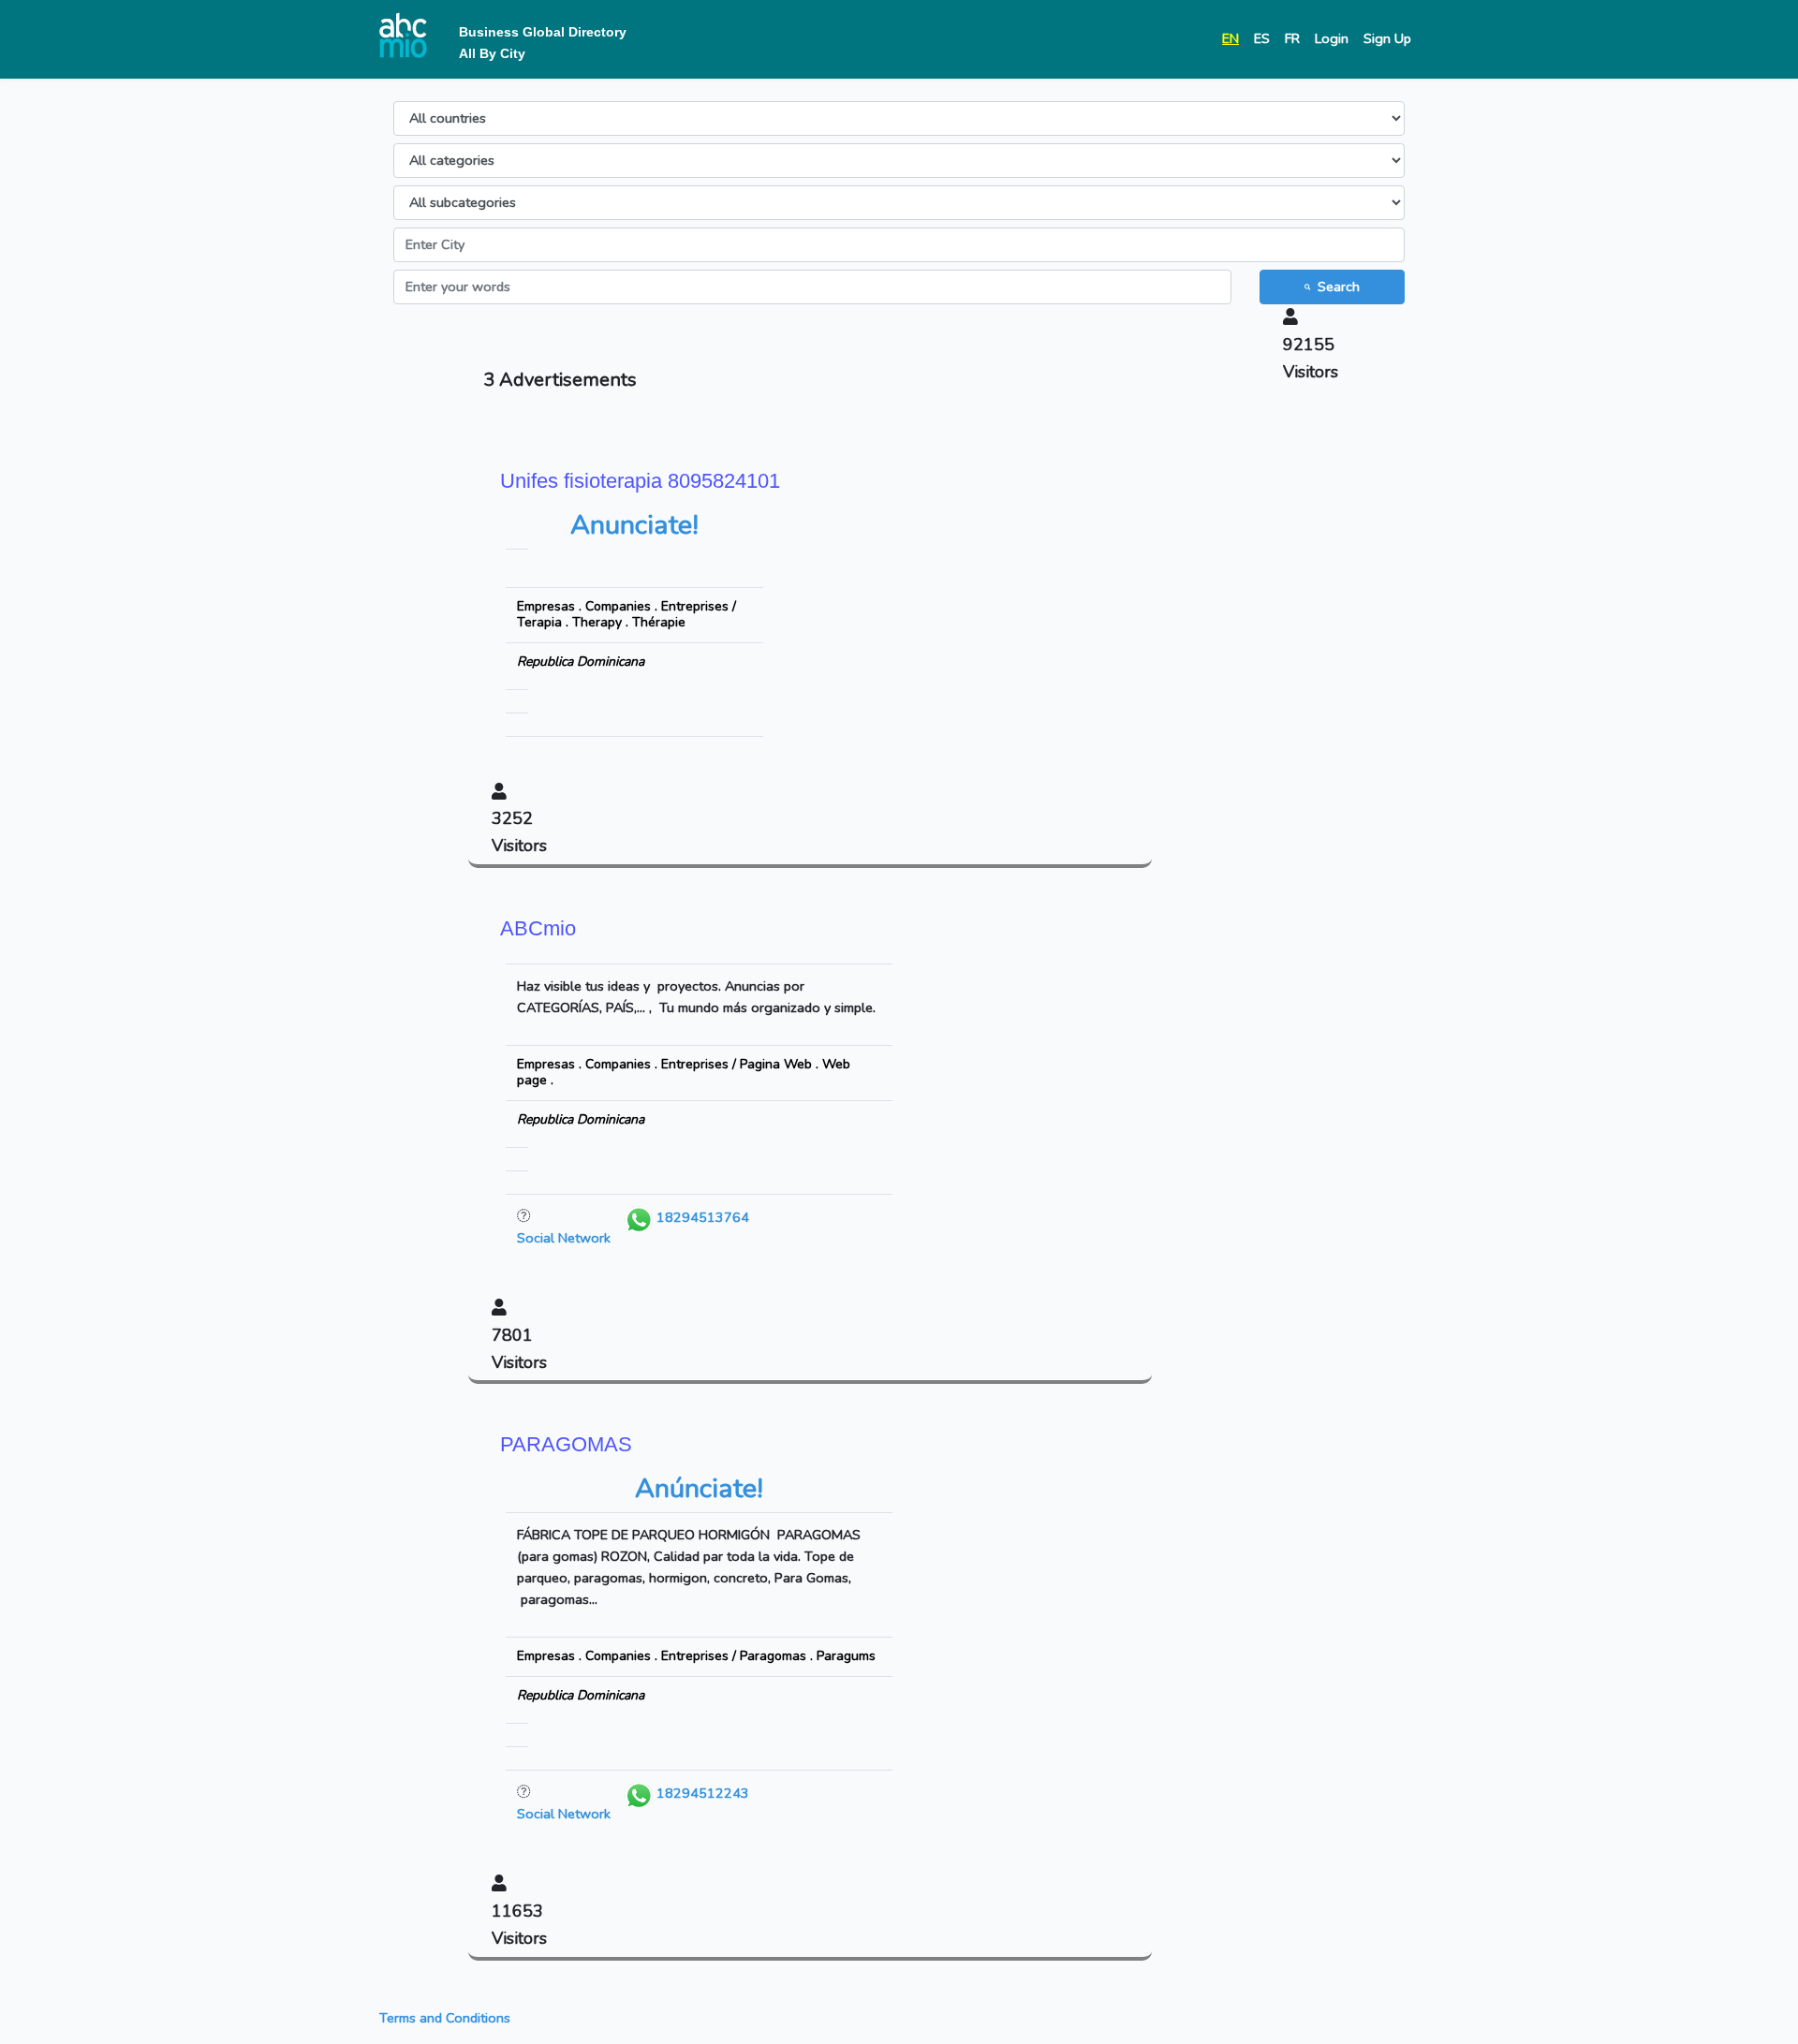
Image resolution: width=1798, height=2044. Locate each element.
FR (1292, 38)
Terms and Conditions (445, 2018)
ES (1262, 38)
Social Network (564, 1238)
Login (1332, 38)
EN (1231, 38)
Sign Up (1387, 38)
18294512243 (701, 1793)
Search (1339, 287)
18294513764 (701, 1217)
